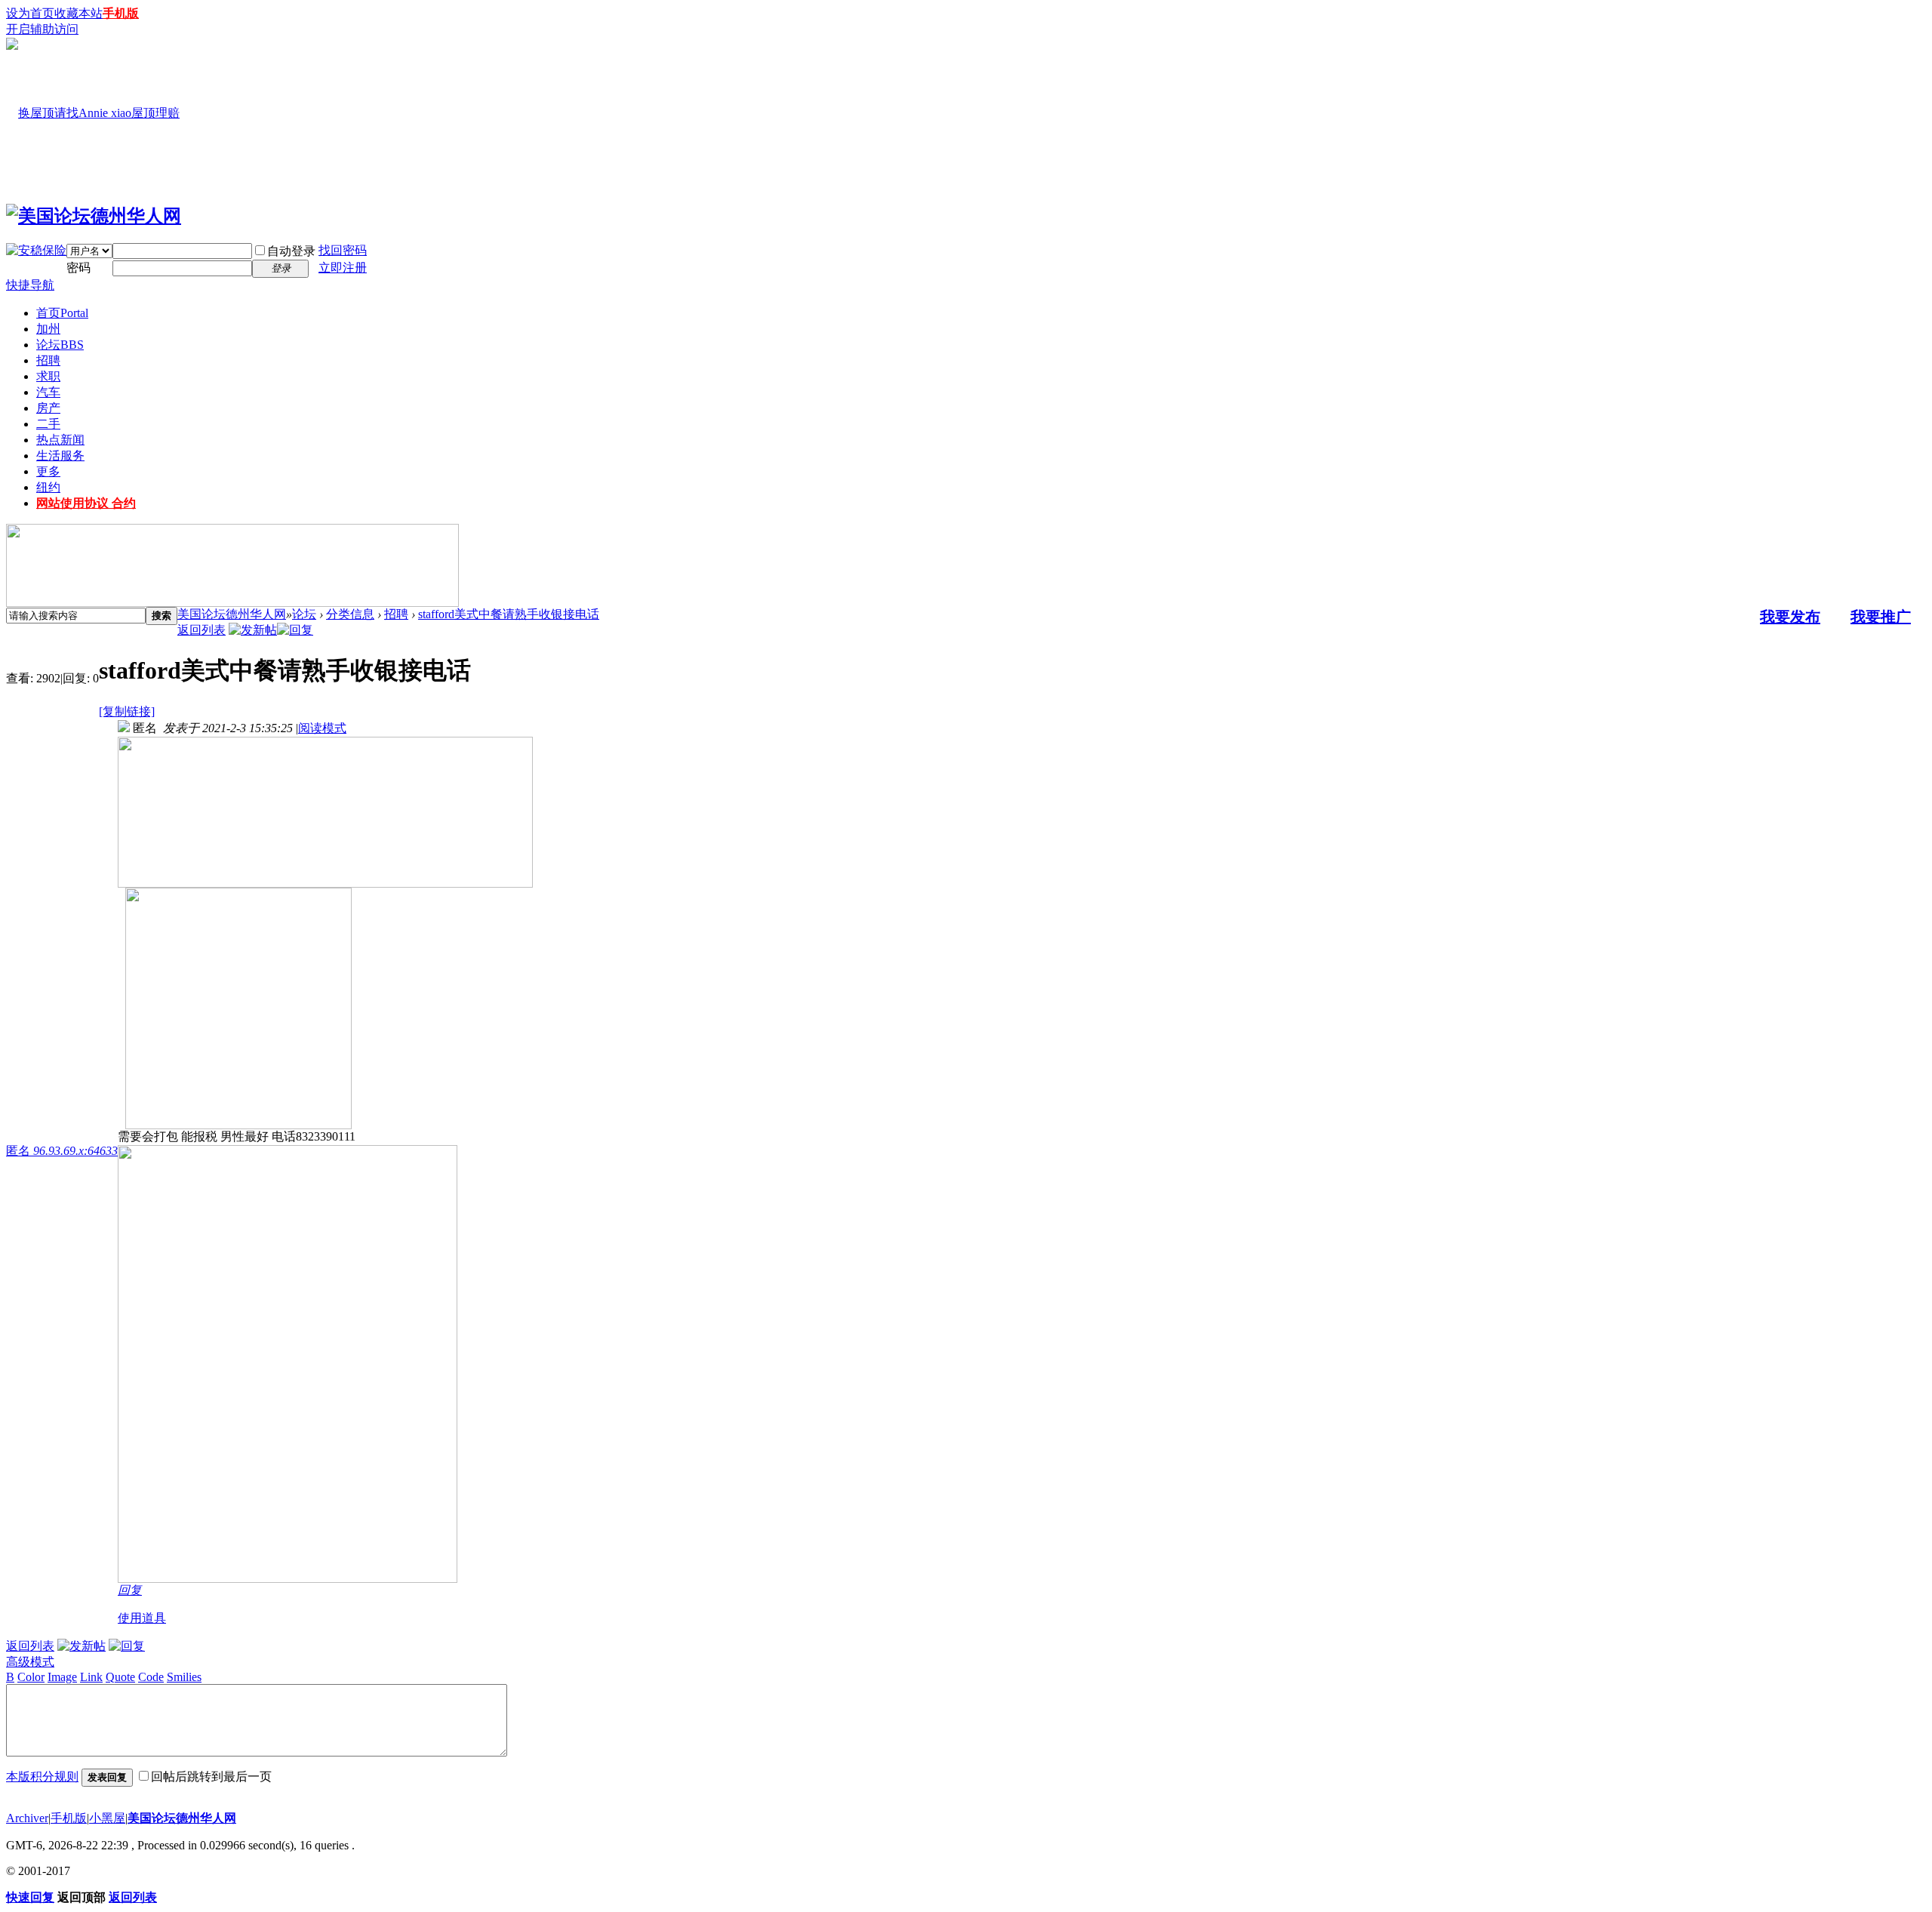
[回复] (295, 630)
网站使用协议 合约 (86, 503)
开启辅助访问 (42, 29)
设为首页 (30, 13)
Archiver (27, 1818)
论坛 (60, 345)
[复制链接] (127, 711)
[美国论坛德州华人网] (94, 216)
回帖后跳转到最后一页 (211, 1777)
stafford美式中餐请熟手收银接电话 (509, 614)
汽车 (48, 392)
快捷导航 (30, 285)
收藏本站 (78, 13)
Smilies (184, 1677)
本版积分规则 (42, 1777)
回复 (130, 1590)
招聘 (48, 360)
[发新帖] (253, 630)
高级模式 (30, 1662)
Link (91, 1677)
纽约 (48, 487)
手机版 (121, 13)
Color (31, 1677)
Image (62, 1677)
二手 (48, 424)
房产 (48, 408)
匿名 (62, 1151)
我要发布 (1790, 617)
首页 (62, 313)
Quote (120, 1677)
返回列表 (202, 630)
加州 (48, 329)
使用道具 (142, 1618)
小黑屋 (107, 1818)
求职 (48, 376)
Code (151, 1677)
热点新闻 (60, 440)
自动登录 (291, 251)
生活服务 (60, 456)
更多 (48, 471)
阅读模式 (322, 728)
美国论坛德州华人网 (232, 614)
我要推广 (1881, 617)
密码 (78, 268)
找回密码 (343, 250)
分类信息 (350, 614)
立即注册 (343, 268)
